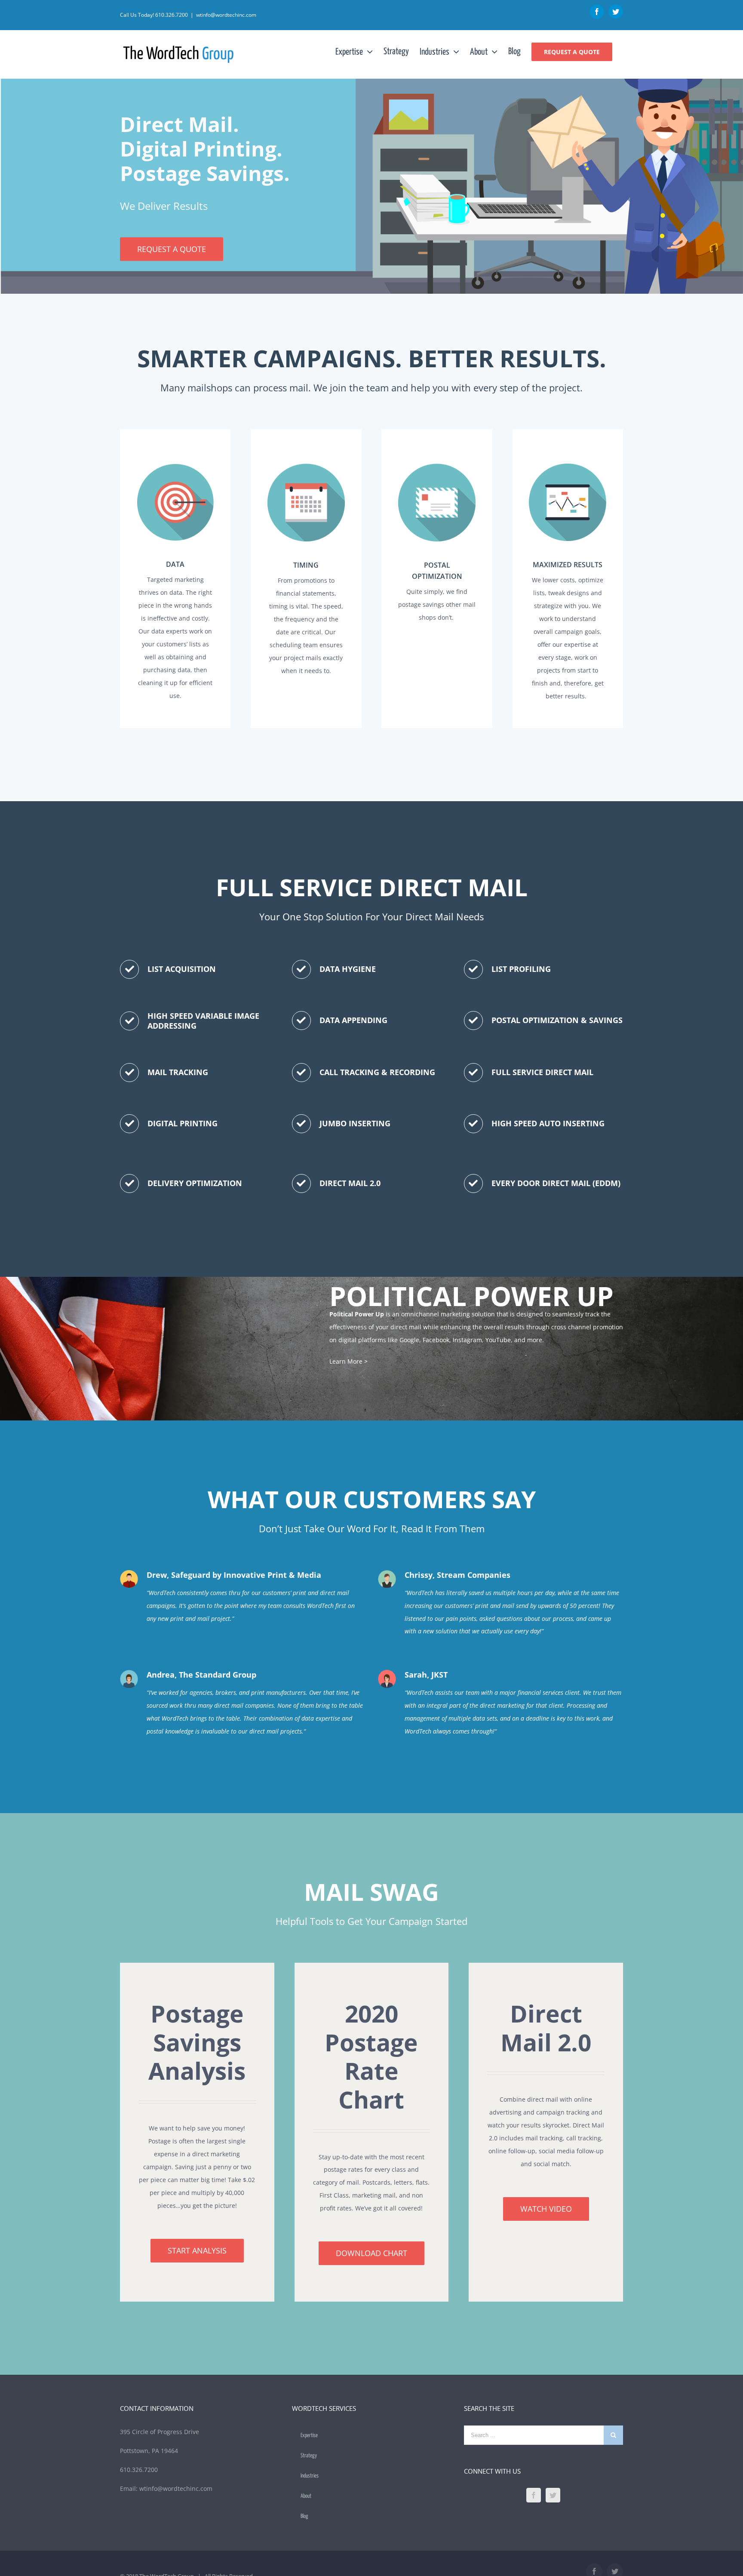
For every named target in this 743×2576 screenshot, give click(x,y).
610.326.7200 (172, 15)
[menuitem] (359, 52)
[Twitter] (553, 2495)
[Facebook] (534, 2495)
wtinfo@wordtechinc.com (226, 15)
